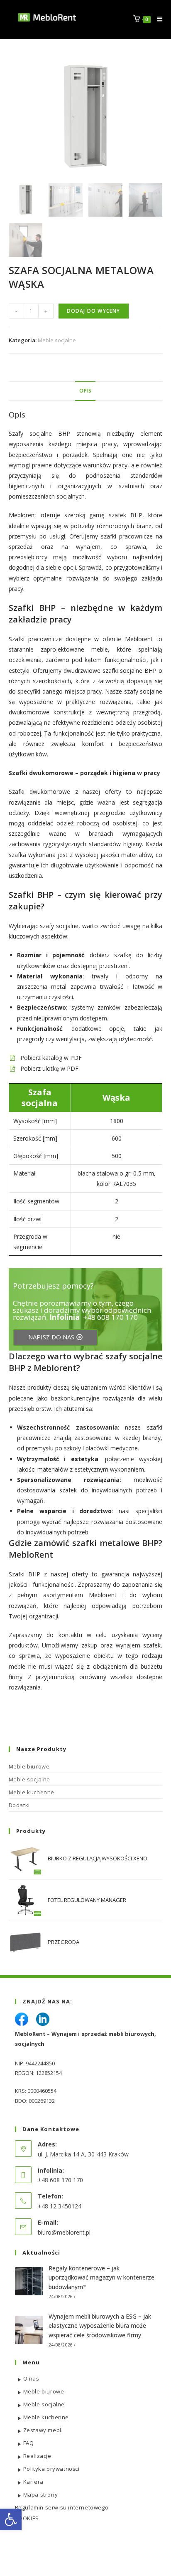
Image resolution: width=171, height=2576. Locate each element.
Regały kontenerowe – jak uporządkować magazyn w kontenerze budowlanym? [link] (101, 2277)
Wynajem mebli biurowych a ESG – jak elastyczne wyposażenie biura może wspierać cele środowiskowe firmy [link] (100, 2326)
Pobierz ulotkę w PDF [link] (49, 1068)
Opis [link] (85, 391)
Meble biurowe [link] (29, 1766)
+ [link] (46, 311)
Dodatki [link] (19, 1805)
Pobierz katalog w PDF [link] (51, 1058)
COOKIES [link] (27, 2518)
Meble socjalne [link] (57, 340)
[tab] (86, 391)
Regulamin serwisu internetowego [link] (62, 2507)
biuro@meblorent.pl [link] (64, 2232)
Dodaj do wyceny (94, 311)
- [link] (16, 311)
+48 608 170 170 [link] (110, 1317)
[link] (11, 2519)
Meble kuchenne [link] (32, 1792)
